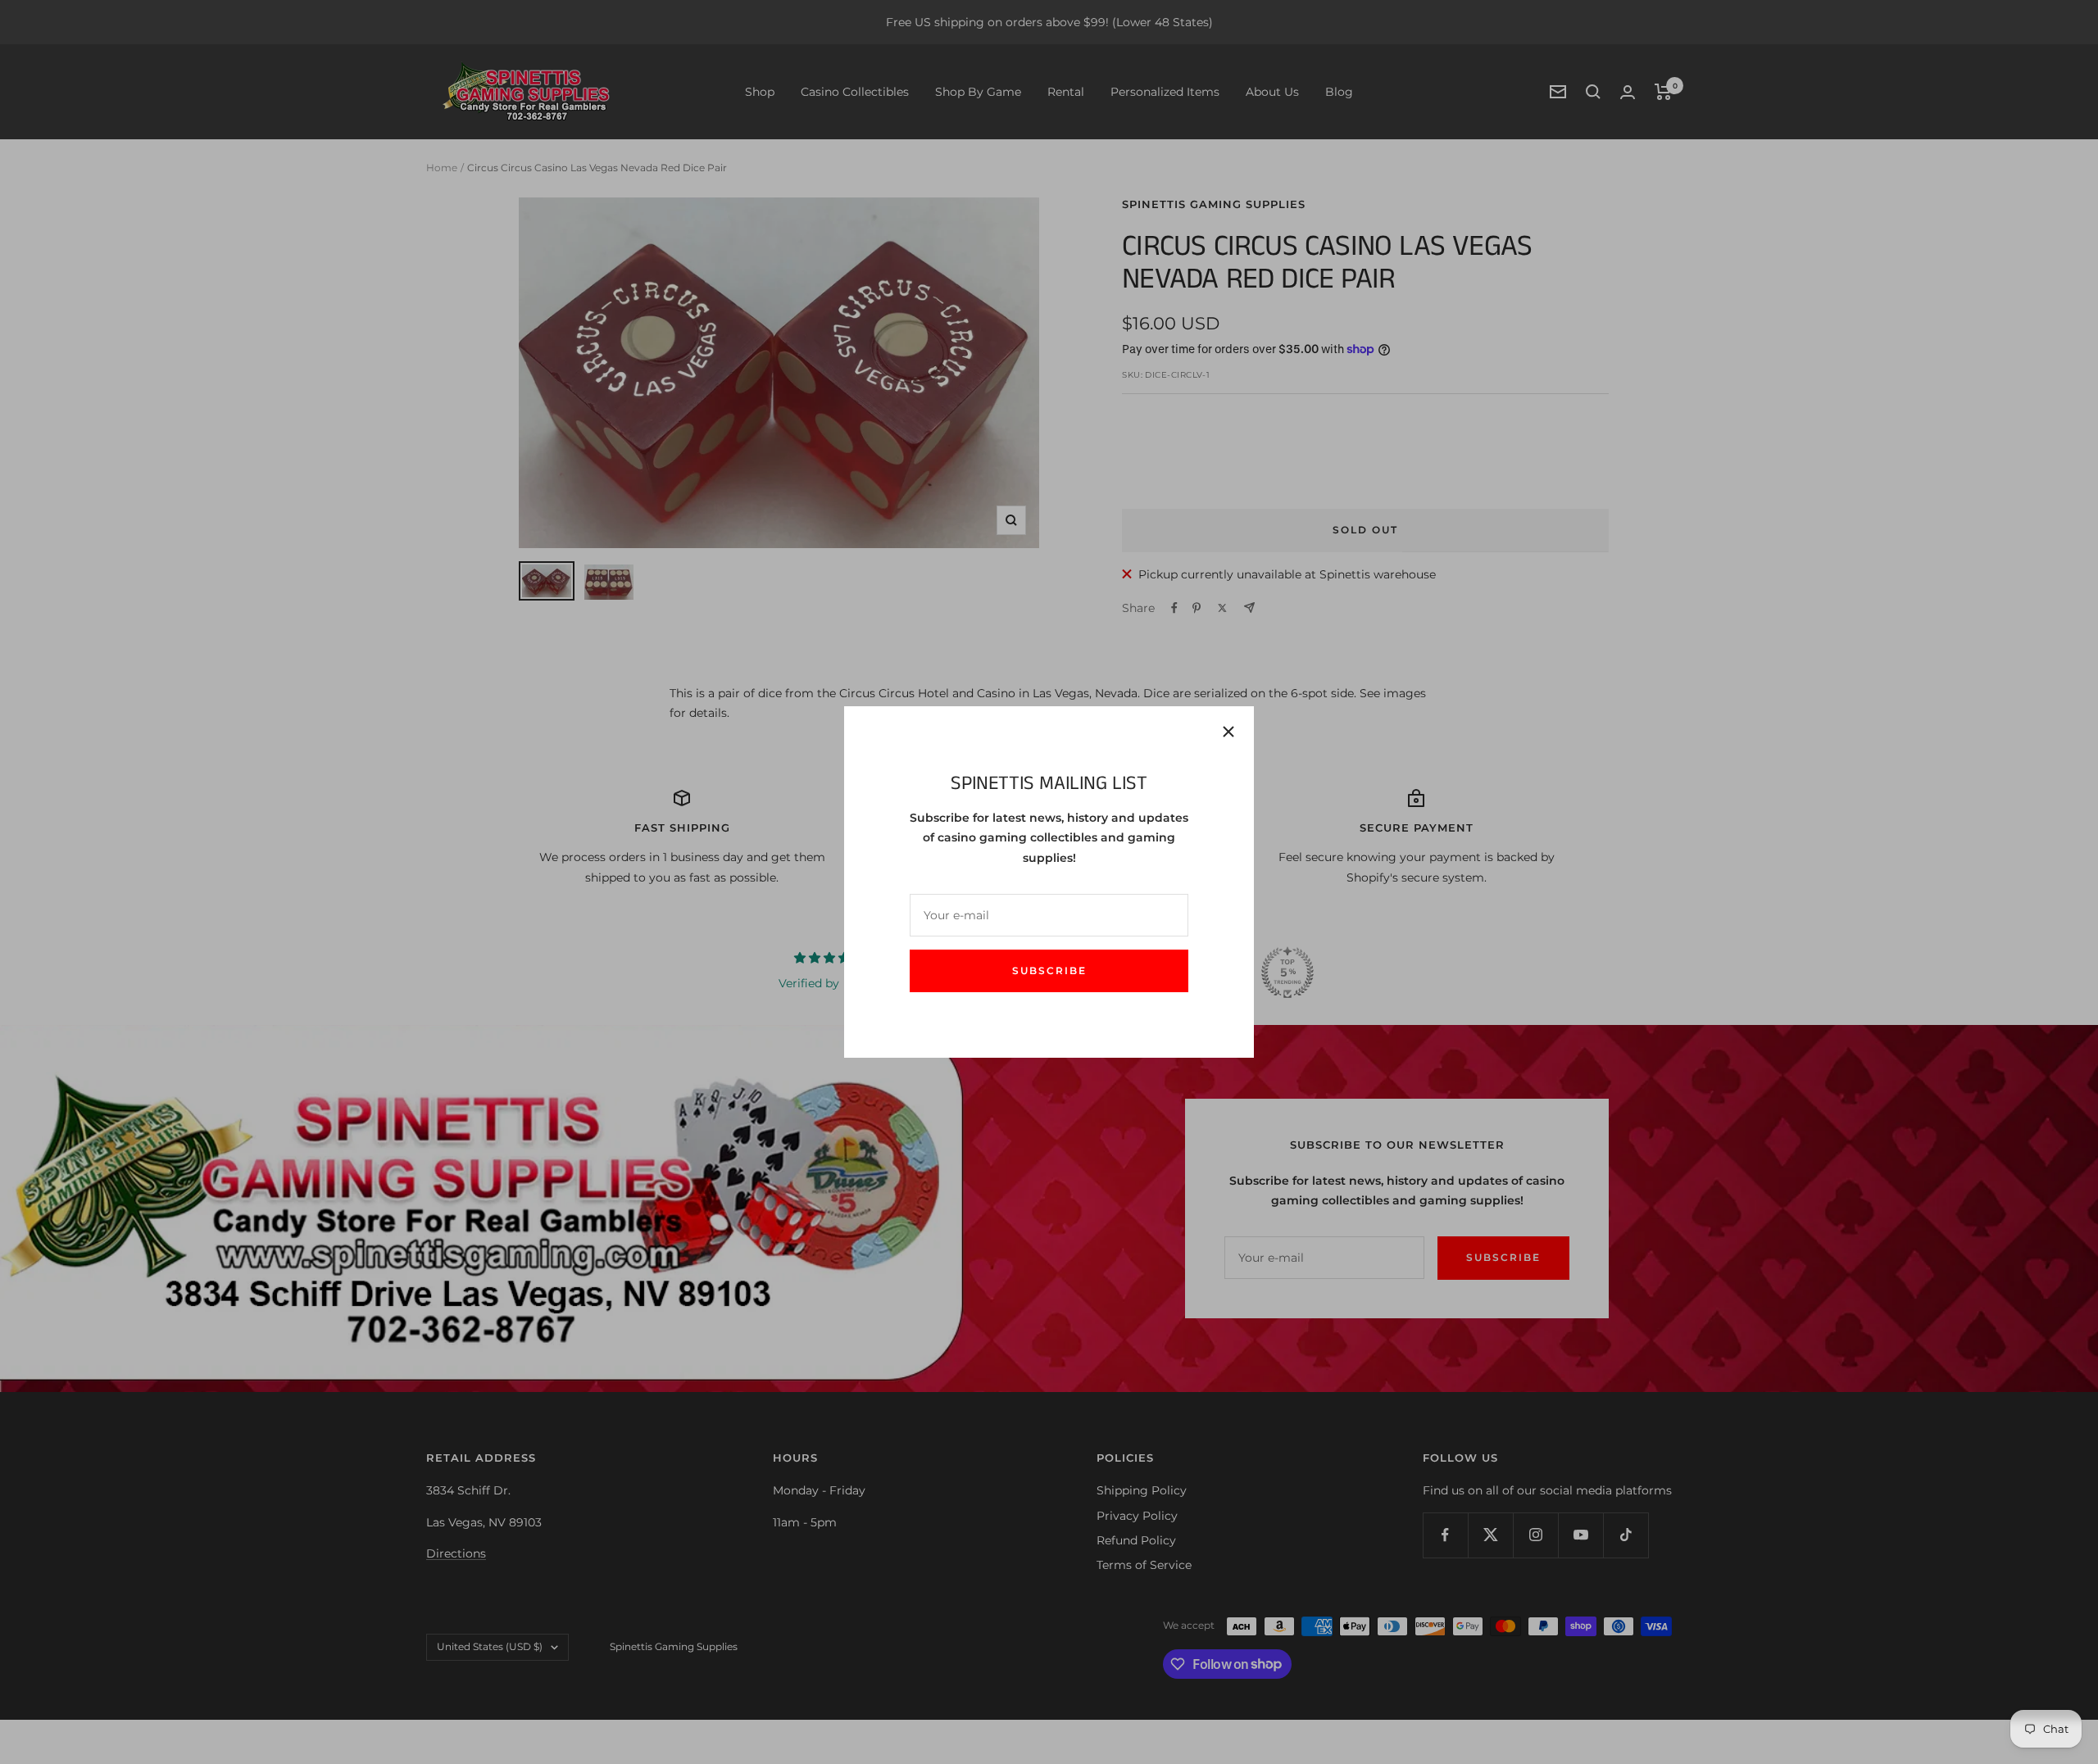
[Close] (1228, 732)
